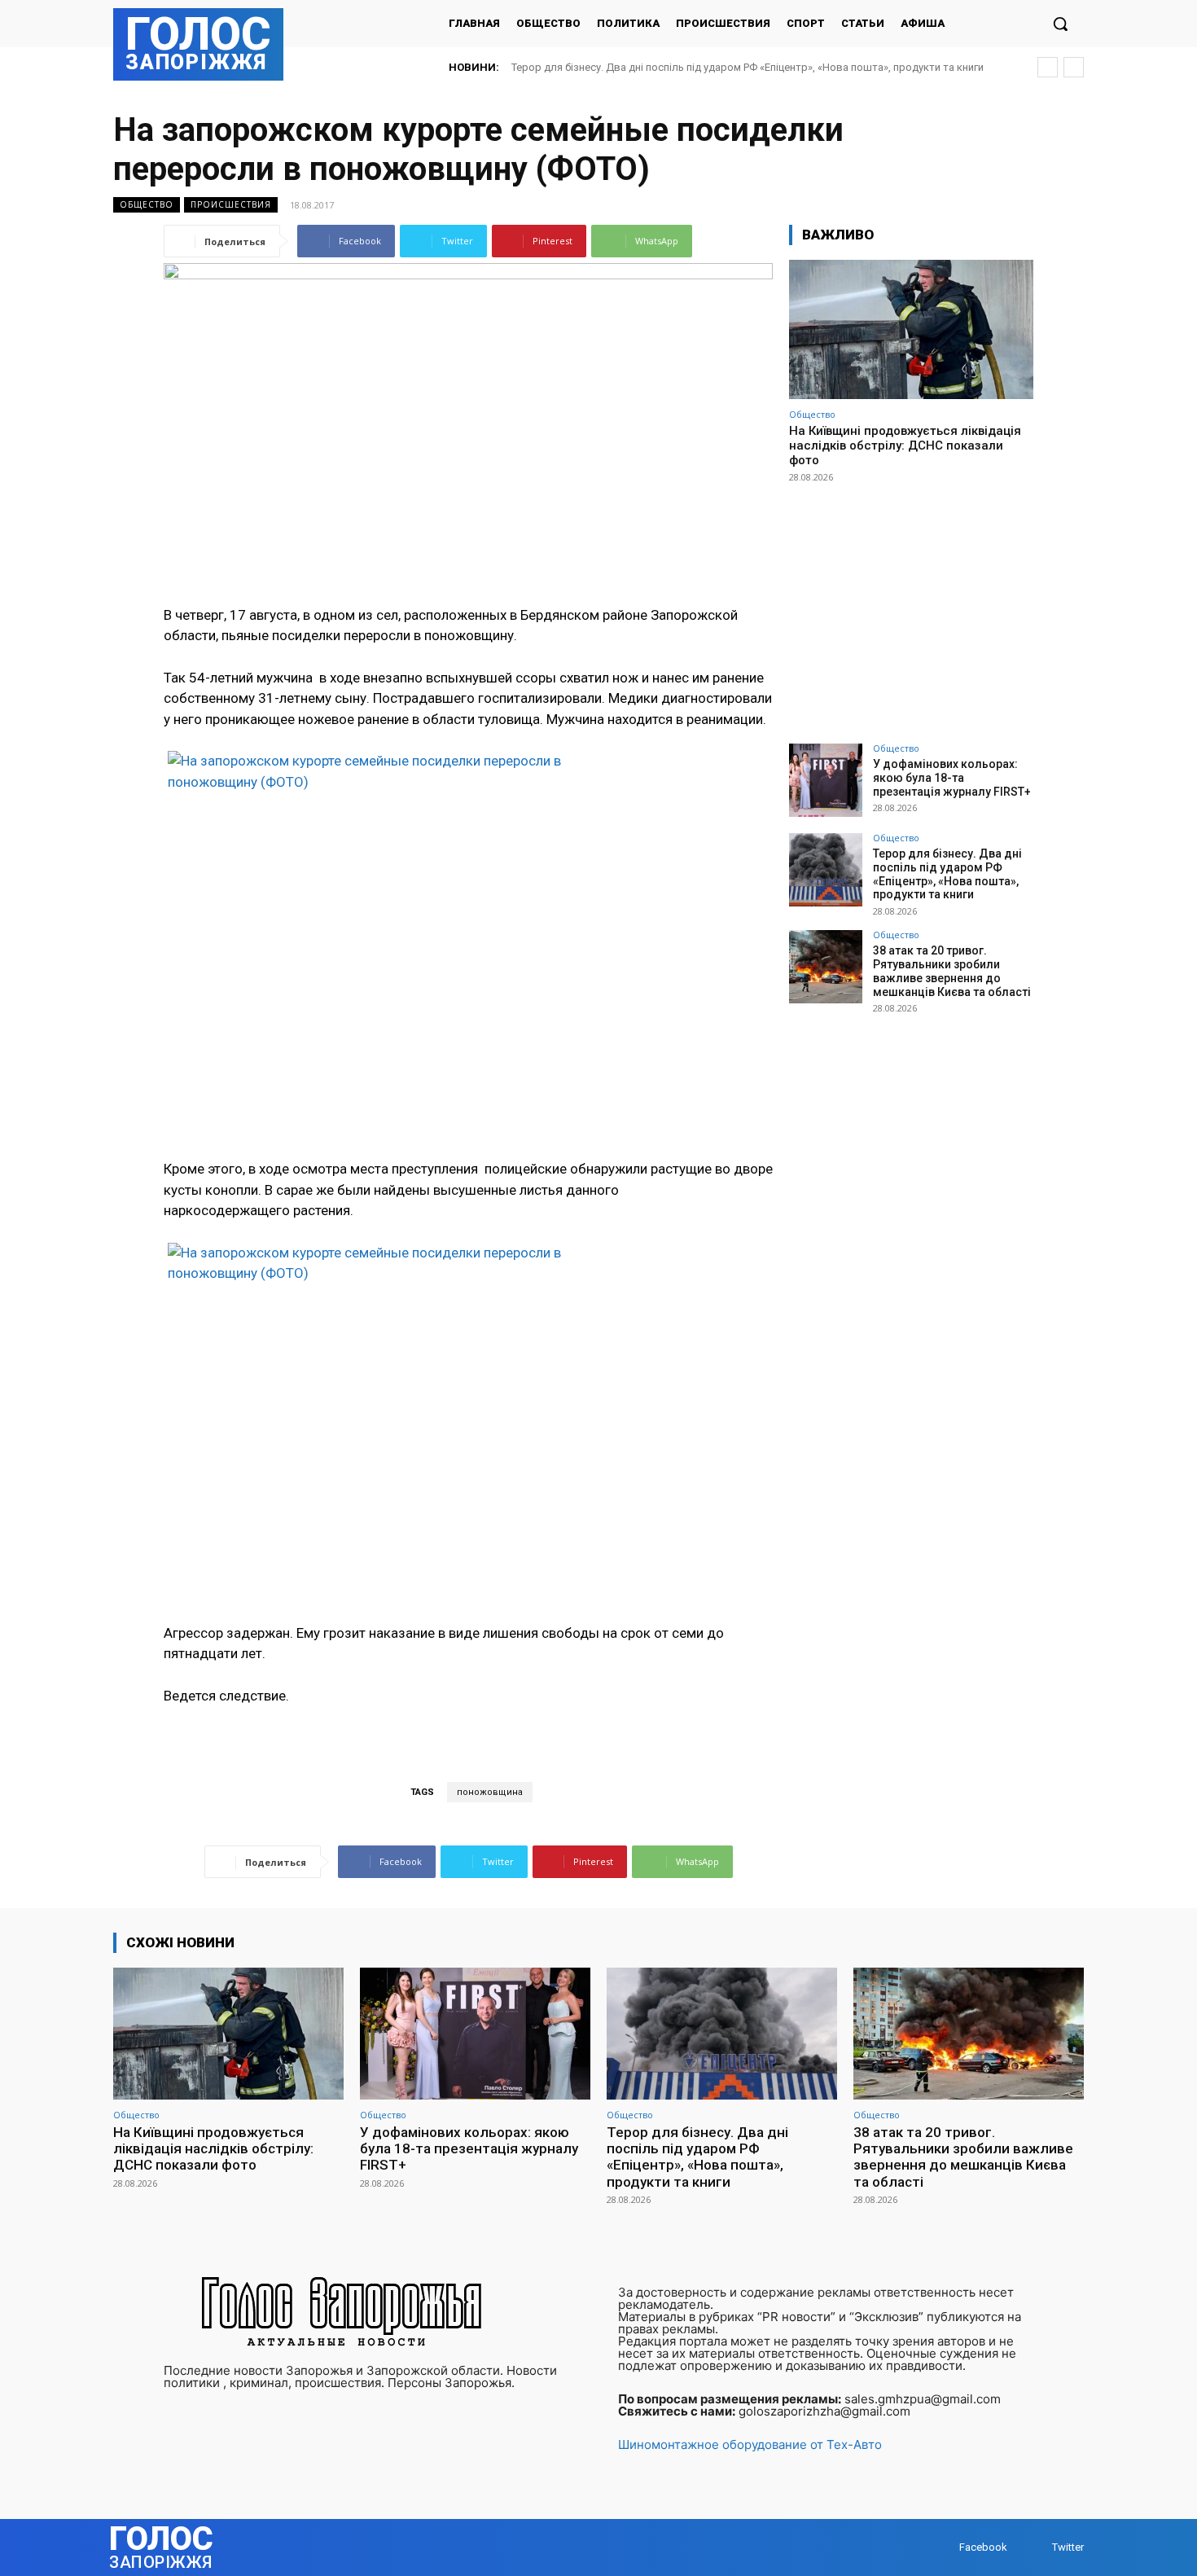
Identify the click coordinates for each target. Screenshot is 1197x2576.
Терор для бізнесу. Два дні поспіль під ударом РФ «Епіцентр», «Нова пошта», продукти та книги (947, 874)
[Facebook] (943, 2548)
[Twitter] (1036, 2548)
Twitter (1068, 2547)
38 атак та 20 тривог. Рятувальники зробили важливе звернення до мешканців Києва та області (952, 971)
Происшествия (231, 204)
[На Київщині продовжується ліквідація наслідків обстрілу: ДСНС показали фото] (911, 329)
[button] (1060, 24)
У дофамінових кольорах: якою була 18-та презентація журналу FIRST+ (952, 778)
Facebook (983, 2547)
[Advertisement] (911, 606)
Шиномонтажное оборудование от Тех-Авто (750, 2444)
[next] (1074, 67)
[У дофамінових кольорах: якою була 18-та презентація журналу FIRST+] (826, 780)
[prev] (1048, 67)
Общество (147, 204)
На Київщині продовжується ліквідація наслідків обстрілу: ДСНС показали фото (905, 445)
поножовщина (490, 1792)
